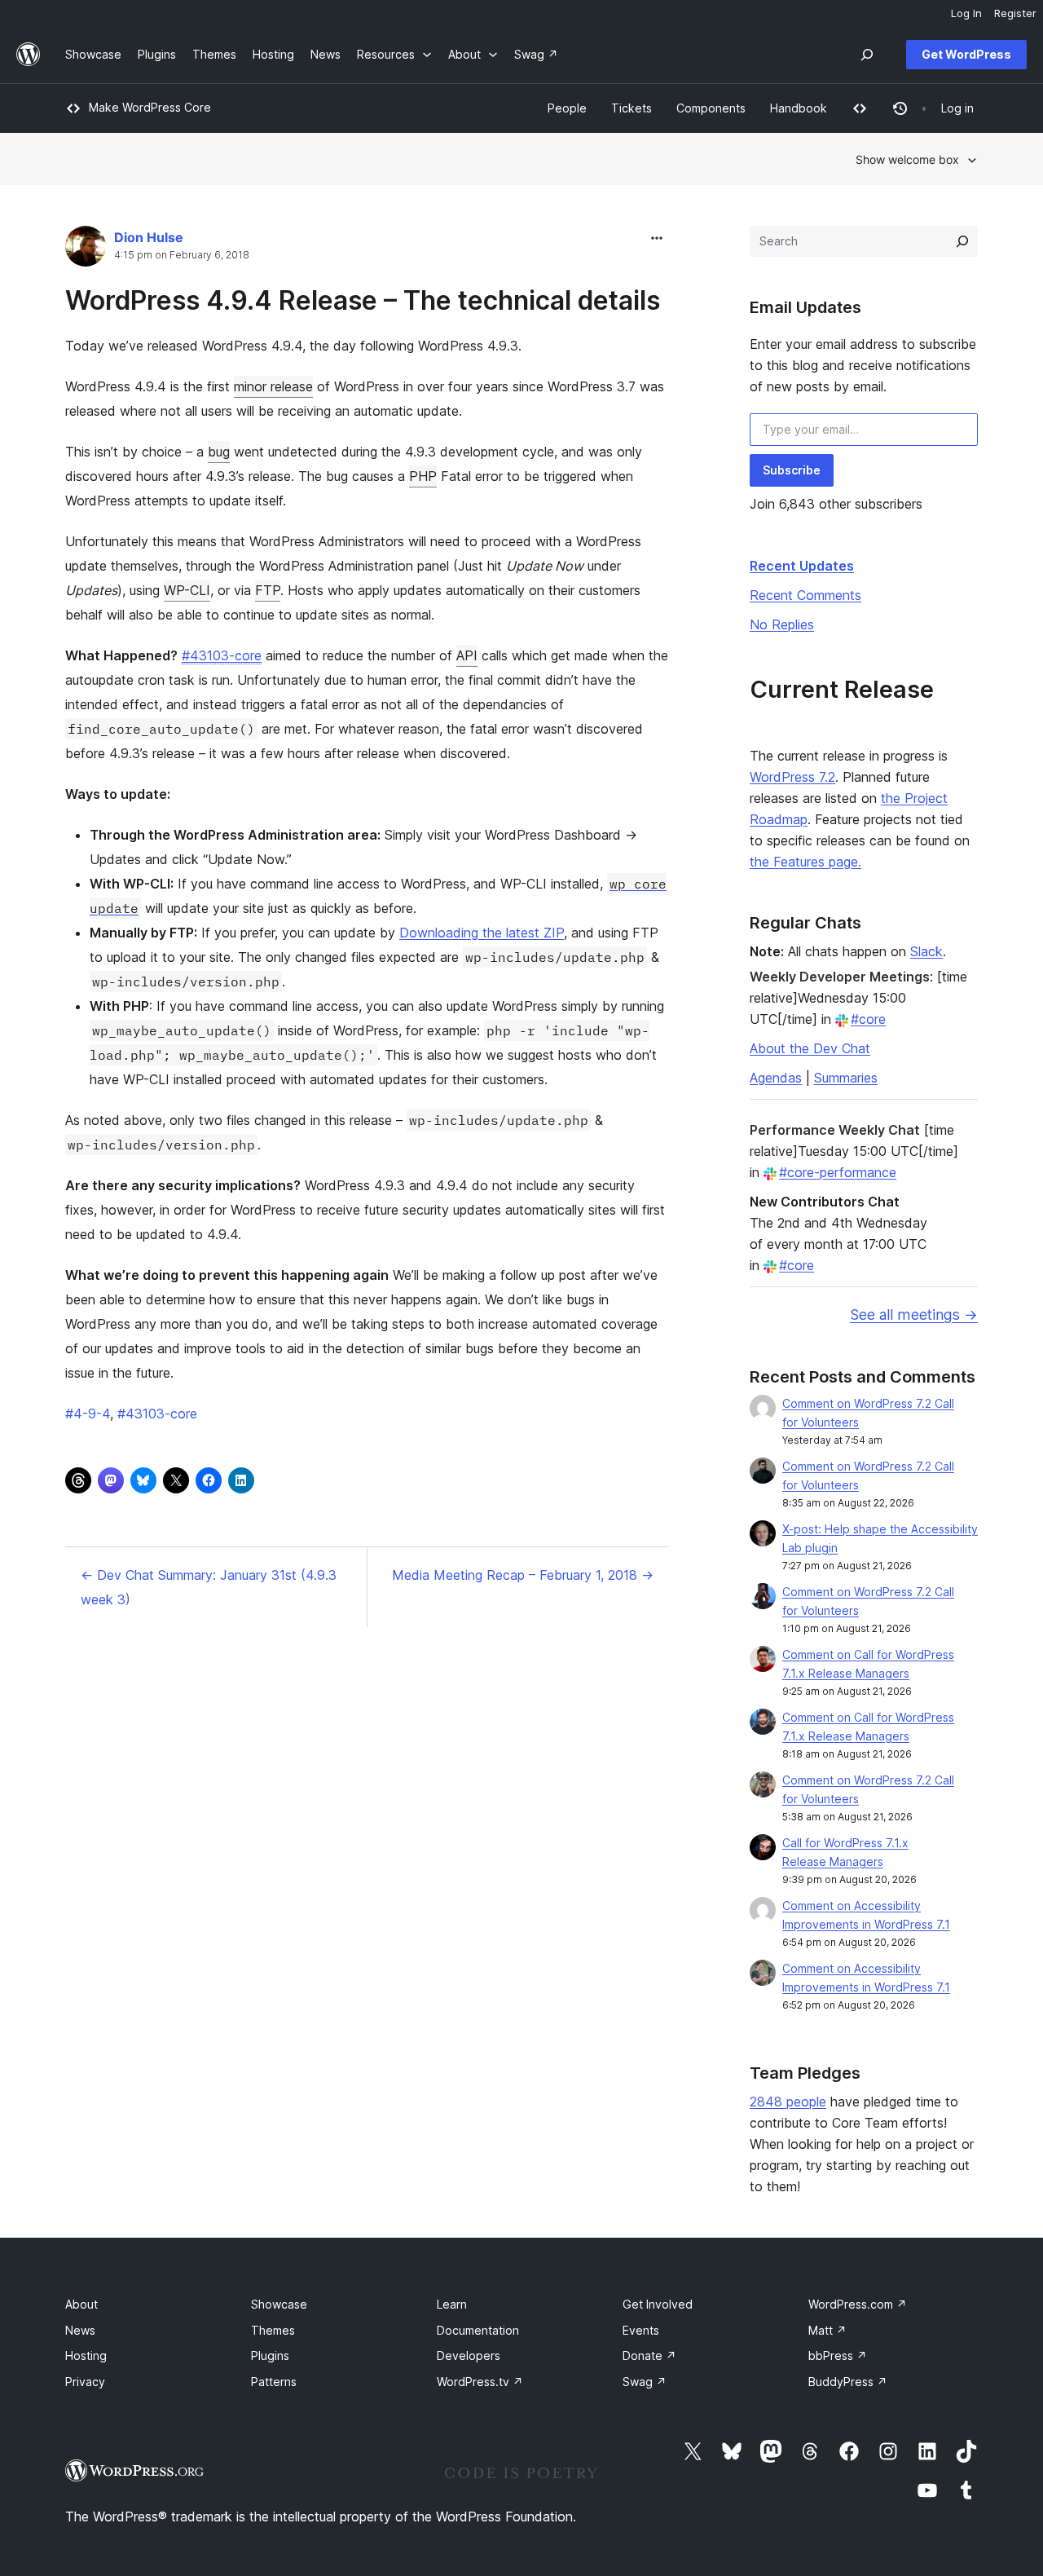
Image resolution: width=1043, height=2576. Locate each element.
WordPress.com (858, 2304)
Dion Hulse (149, 237)
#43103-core (222, 655)
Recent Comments (805, 595)
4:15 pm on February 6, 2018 (182, 255)
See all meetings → (914, 1314)
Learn (452, 2304)
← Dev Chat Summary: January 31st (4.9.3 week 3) (209, 1587)
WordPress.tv (480, 2382)
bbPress (838, 2355)
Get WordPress (966, 54)
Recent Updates (802, 566)
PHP (423, 476)
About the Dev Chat (810, 1048)
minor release (273, 386)
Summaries (846, 1078)
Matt (827, 2330)
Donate (649, 2355)
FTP (268, 590)
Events (641, 2330)
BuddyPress (848, 2382)
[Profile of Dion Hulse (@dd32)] (86, 250)
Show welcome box (907, 159)
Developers (469, 2355)
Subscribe (792, 470)
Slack (926, 951)
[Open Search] (867, 55)
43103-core (157, 1414)
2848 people (788, 2102)
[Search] (962, 241)
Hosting (86, 2355)
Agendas (776, 1078)
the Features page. (805, 862)
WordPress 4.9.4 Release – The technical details (363, 300)
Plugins (270, 2355)
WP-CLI (187, 590)
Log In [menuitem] (966, 13)
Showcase (279, 2304)
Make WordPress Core (150, 107)
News (80, 2330)
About (81, 2304)
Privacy (85, 2382)
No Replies (782, 624)
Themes (273, 2330)
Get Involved (658, 2304)
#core (868, 1019)
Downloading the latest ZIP (482, 933)
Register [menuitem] (1015, 13)
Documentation (478, 2330)
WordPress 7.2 (792, 777)
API (467, 655)
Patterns (274, 2382)
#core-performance (838, 1172)
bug (219, 452)
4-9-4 (88, 1414)
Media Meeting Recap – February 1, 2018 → (523, 1575)
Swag (645, 2382)
